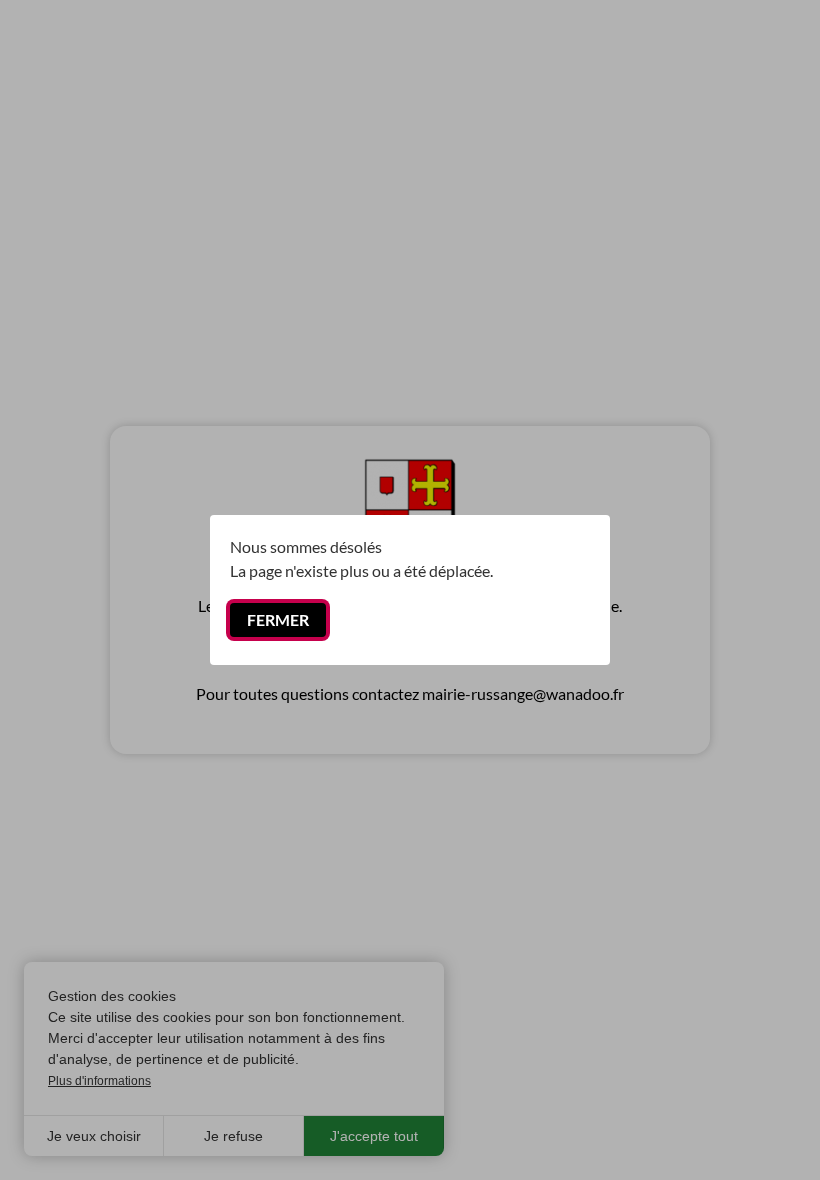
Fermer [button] (278, 619)
